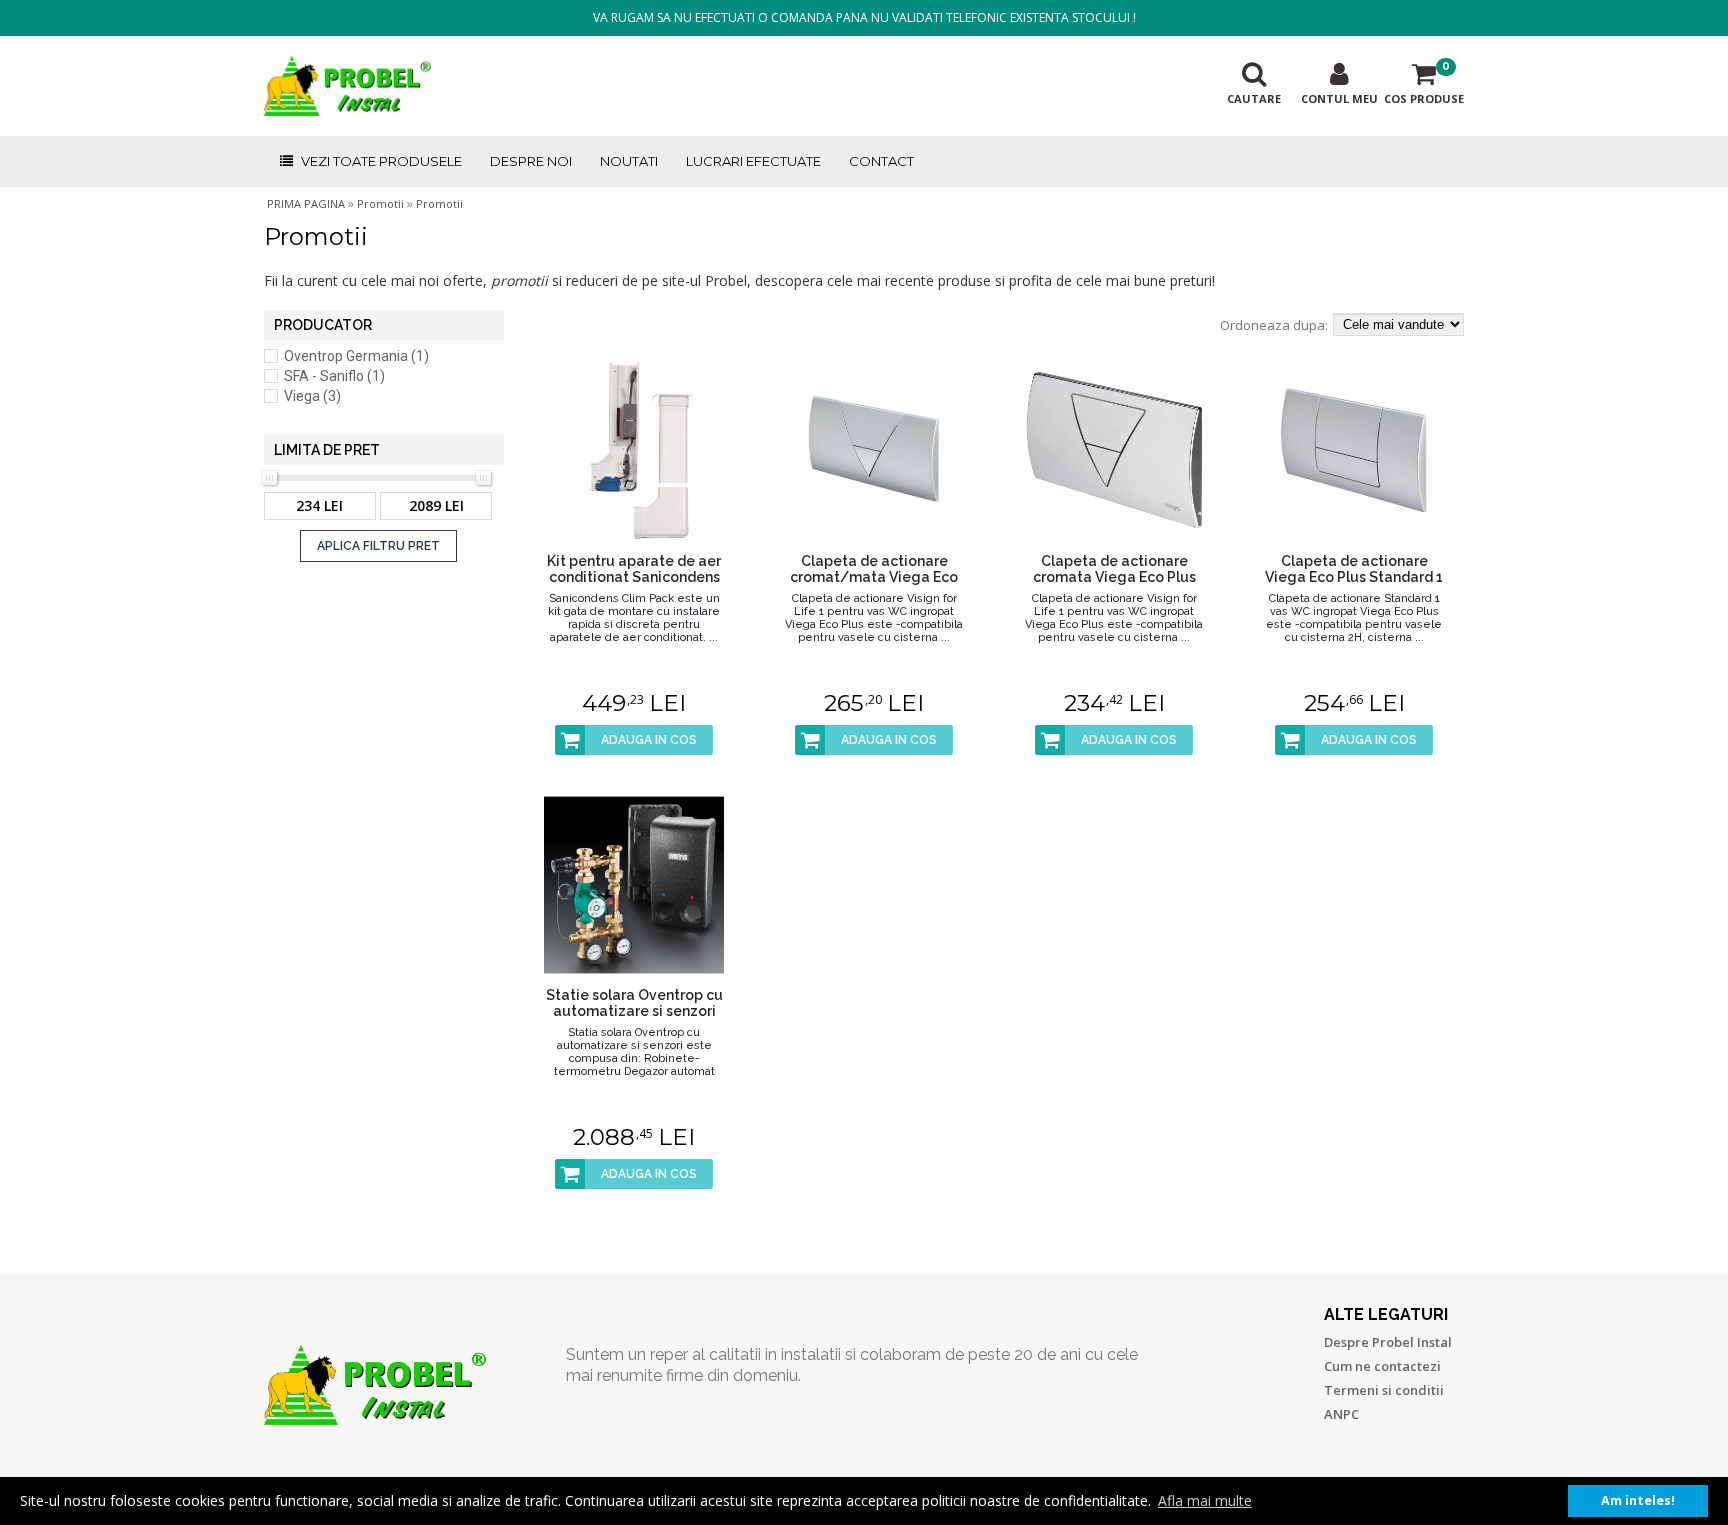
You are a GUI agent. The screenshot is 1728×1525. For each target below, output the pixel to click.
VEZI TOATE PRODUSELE (381, 161)
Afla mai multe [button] (1205, 1500)
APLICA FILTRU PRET (378, 546)
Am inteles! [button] (1638, 1500)
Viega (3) (312, 396)
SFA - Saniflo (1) (334, 376)
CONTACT (881, 161)
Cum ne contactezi (1382, 1366)
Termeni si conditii (1384, 1390)
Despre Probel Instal (1388, 1342)
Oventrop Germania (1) (356, 356)
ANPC (1341, 1414)
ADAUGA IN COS (649, 740)
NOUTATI (629, 161)
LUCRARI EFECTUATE (753, 161)
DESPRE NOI (531, 161)
